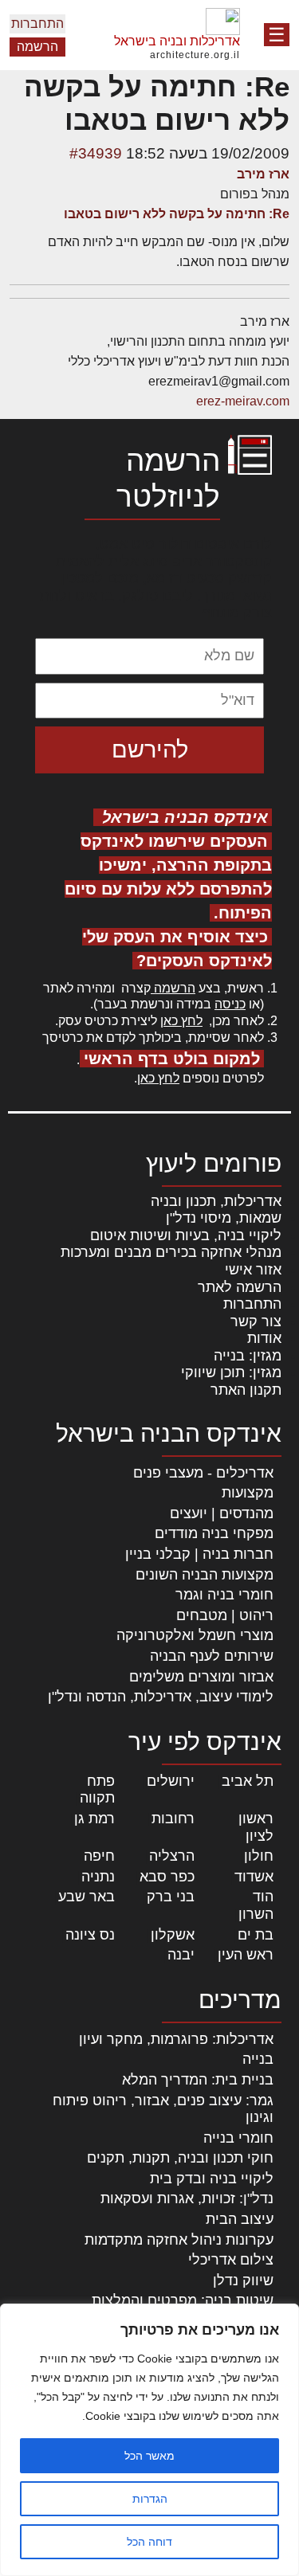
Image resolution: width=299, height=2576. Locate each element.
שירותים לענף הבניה (212, 1656)
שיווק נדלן (243, 2280)
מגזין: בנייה (248, 1356)
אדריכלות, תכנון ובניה (216, 1201)
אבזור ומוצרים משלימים (201, 1677)
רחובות (173, 1818)
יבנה (181, 1955)
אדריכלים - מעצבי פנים (203, 1473)
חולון (259, 1856)
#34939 (96, 153)
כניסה (230, 1004)
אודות (264, 1338)
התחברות (37, 23)
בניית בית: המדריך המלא (198, 2080)
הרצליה (172, 1856)
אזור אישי (253, 1270)
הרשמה (37, 47)
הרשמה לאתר (240, 1287)
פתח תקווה (97, 1790)
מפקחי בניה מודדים (214, 1533)
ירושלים (171, 1781)
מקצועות (248, 1493)
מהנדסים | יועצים (222, 1513)
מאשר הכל (149, 2456)
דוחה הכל (149, 2542)
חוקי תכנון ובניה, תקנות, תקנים (180, 2158)
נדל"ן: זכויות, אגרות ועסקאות (187, 2198)
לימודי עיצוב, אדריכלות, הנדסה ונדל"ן (161, 1697)
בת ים (256, 1935)
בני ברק (171, 1897)
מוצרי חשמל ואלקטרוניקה (195, 1635)
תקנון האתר (246, 1390)
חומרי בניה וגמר (224, 1595)
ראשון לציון (256, 1827)
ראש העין (246, 1955)
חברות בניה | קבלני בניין (199, 1554)
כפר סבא (167, 1877)
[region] (149, 2440)
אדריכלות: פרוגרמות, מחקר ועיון (176, 2039)
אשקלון (173, 1935)
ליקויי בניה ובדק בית (212, 2179)
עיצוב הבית (240, 2219)
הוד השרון (256, 1905)
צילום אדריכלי (231, 2260)
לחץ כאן (181, 1021)
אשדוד (254, 1877)
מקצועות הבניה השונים (205, 1575)
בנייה (258, 2059)
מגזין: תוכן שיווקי (231, 1372)
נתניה (98, 1877)
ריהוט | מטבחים (225, 1615)
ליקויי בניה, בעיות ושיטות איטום (186, 1235)
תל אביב (248, 1781)
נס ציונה (90, 1935)
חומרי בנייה (238, 2138)
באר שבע (87, 1897)
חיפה (99, 1856)
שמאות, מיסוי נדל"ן (224, 1218)
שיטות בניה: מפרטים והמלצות (183, 2300)
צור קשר (256, 1321)
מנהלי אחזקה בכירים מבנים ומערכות (171, 1252)
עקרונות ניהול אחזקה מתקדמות (179, 2240)
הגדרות (150, 2499)
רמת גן (94, 1818)
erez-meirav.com (243, 401)
